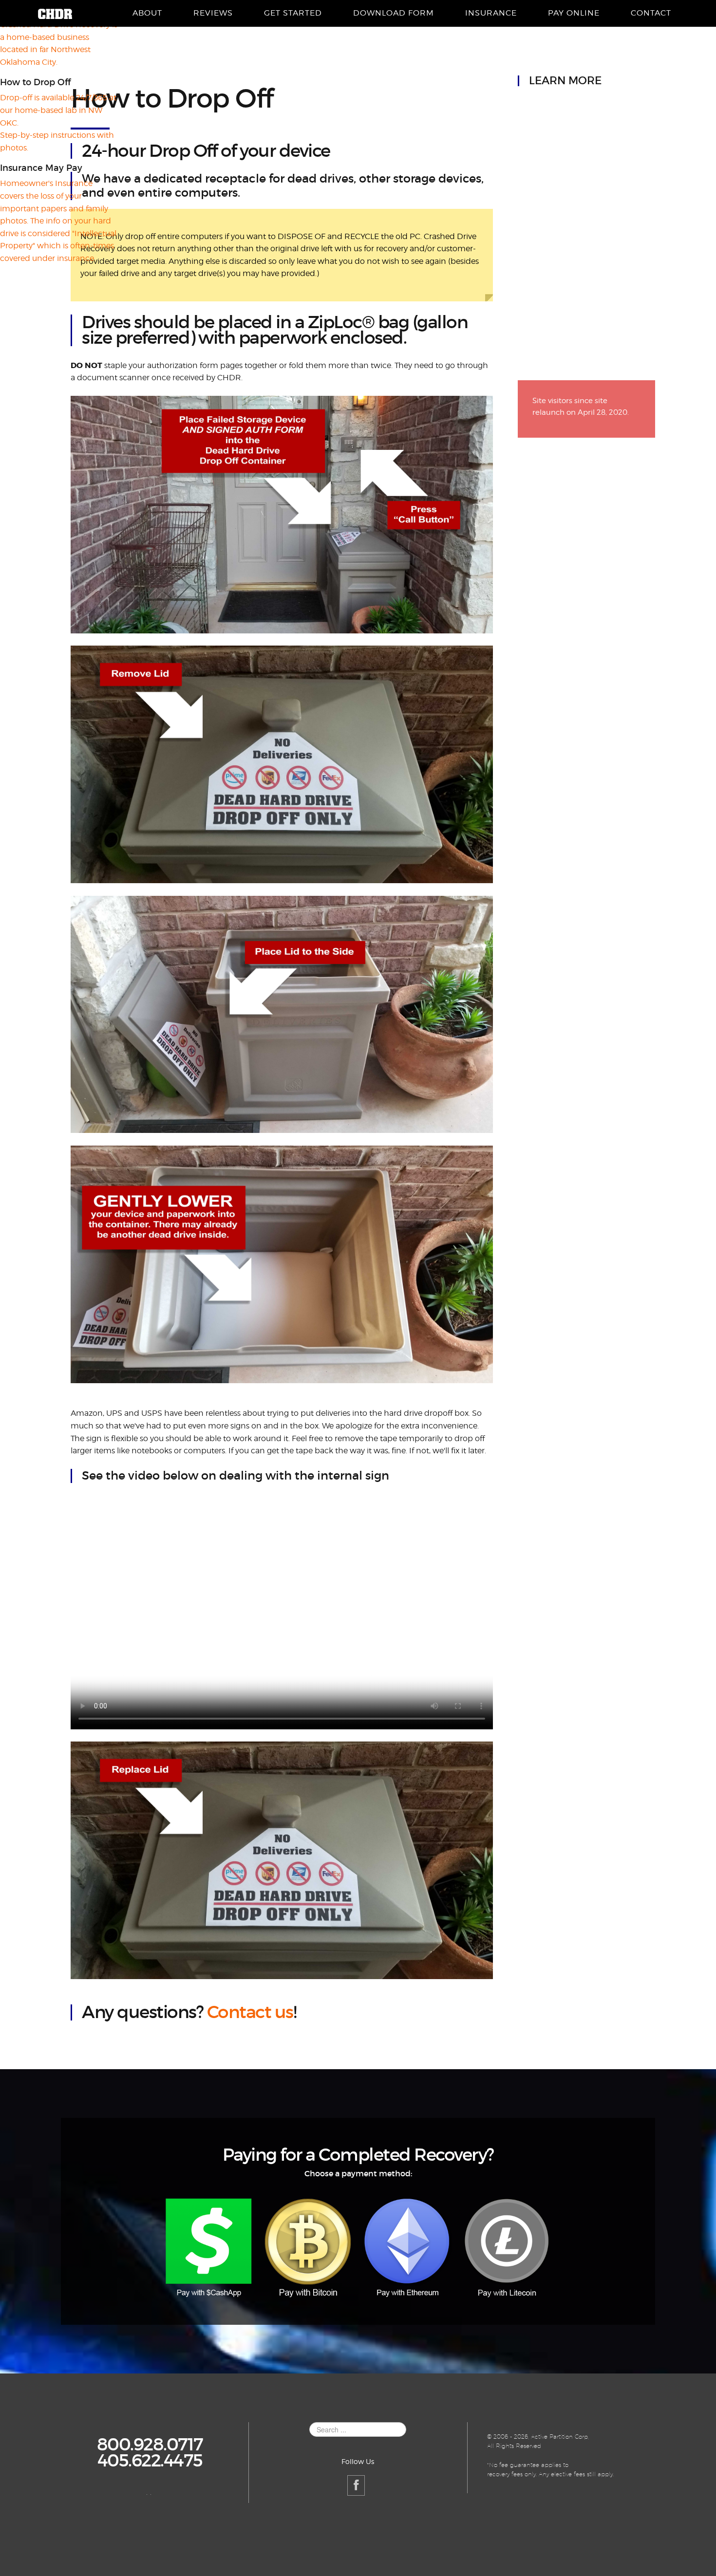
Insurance (491, 13)
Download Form (394, 13)
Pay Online (574, 13)
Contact (651, 13)
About (147, 13)
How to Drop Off (172, 99)
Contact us (250, 2012)
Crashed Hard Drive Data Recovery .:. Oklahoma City (55, 14)
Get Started (293, 13)
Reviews (213, 13)
